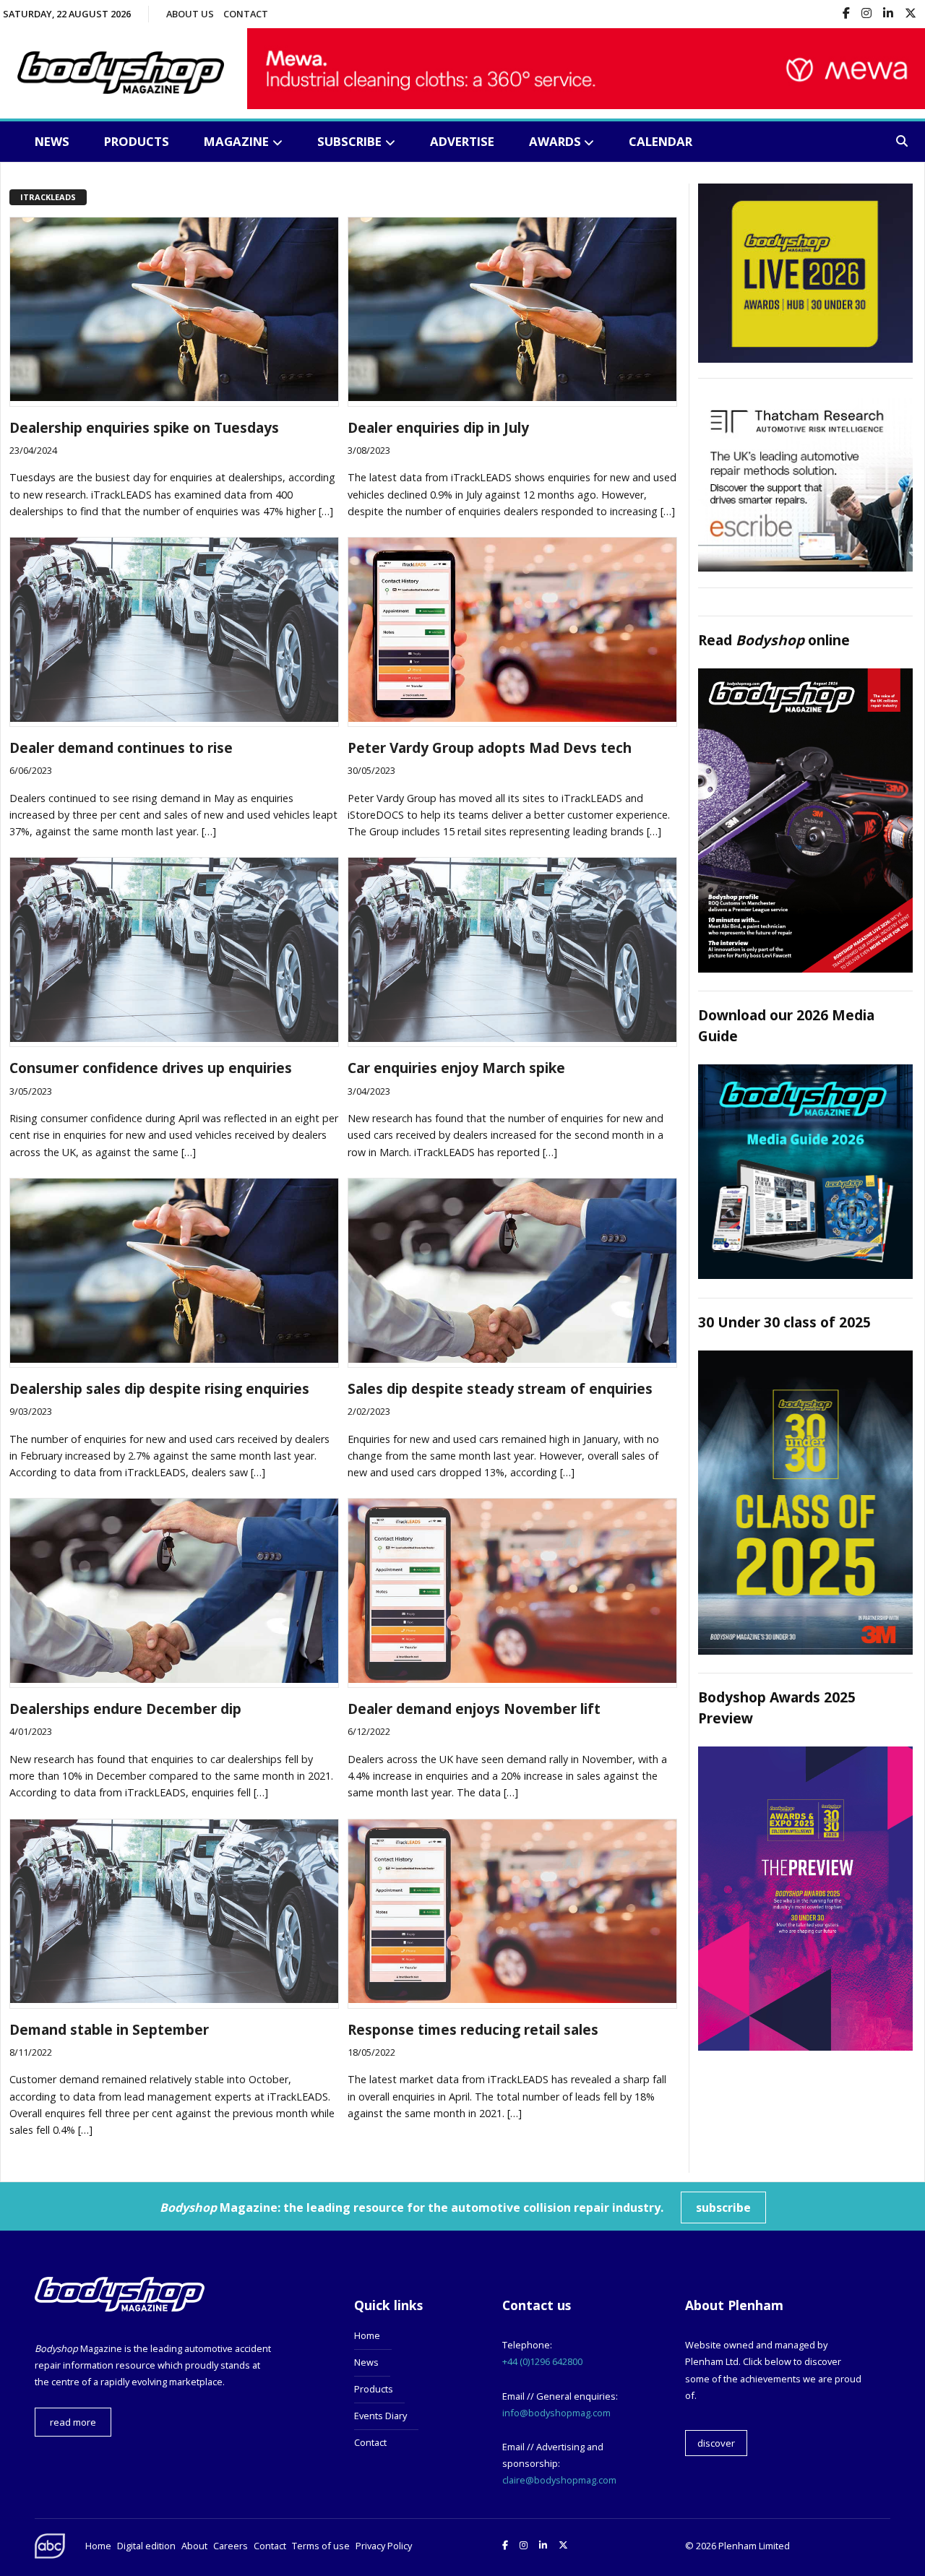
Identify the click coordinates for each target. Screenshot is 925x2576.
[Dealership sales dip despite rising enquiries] (174, 1358)
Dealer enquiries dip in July (438, 427)
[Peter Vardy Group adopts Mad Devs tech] (512, 718)
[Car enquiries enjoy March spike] (512, 1038)
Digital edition (146, 2546)
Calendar (661, 141)
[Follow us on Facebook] (846, 14)
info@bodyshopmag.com (556, 2413)
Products (137, 141)
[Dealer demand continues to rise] (174, 718)
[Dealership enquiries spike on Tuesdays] (174, 397)
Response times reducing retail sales (473, 2029)
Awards (555, 141)
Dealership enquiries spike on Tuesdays (144, 427)
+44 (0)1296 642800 (542, 2361)
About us (190, 14)
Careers (231, 2546)
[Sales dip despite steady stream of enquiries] (512, 1358)
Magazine (236, 141)
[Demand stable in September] (174, 1999)
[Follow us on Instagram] (866, 14)
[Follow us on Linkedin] (888, 14)
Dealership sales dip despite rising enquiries (159, 1388)
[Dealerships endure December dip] (174, 1679)
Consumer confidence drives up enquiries (151, 1068)
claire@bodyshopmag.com (559, 2480)
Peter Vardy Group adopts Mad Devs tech (490, 748)
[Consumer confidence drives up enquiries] (174, 1038)
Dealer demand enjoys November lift (474, 1709)
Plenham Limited (754, 2546)
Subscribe (349, 141)
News (52, 141)
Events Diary (380, 2416)
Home (367, 2335)
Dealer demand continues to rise (121, 748)
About (194, 2546)
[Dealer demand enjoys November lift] (512, 1679)
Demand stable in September (109, 2029)
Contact (246, 14)
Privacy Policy (384, 2546)
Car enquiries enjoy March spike (456, 1068)
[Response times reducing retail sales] (512, 1999)
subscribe (723, 2207)
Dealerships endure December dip (125, 1709)
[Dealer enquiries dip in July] (512, 397)
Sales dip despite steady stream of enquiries (500, 1388)
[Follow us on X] (911, 14)
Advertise (462, 141)
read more (73, 2422)
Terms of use (321, 2546)
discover (716, 2443)
